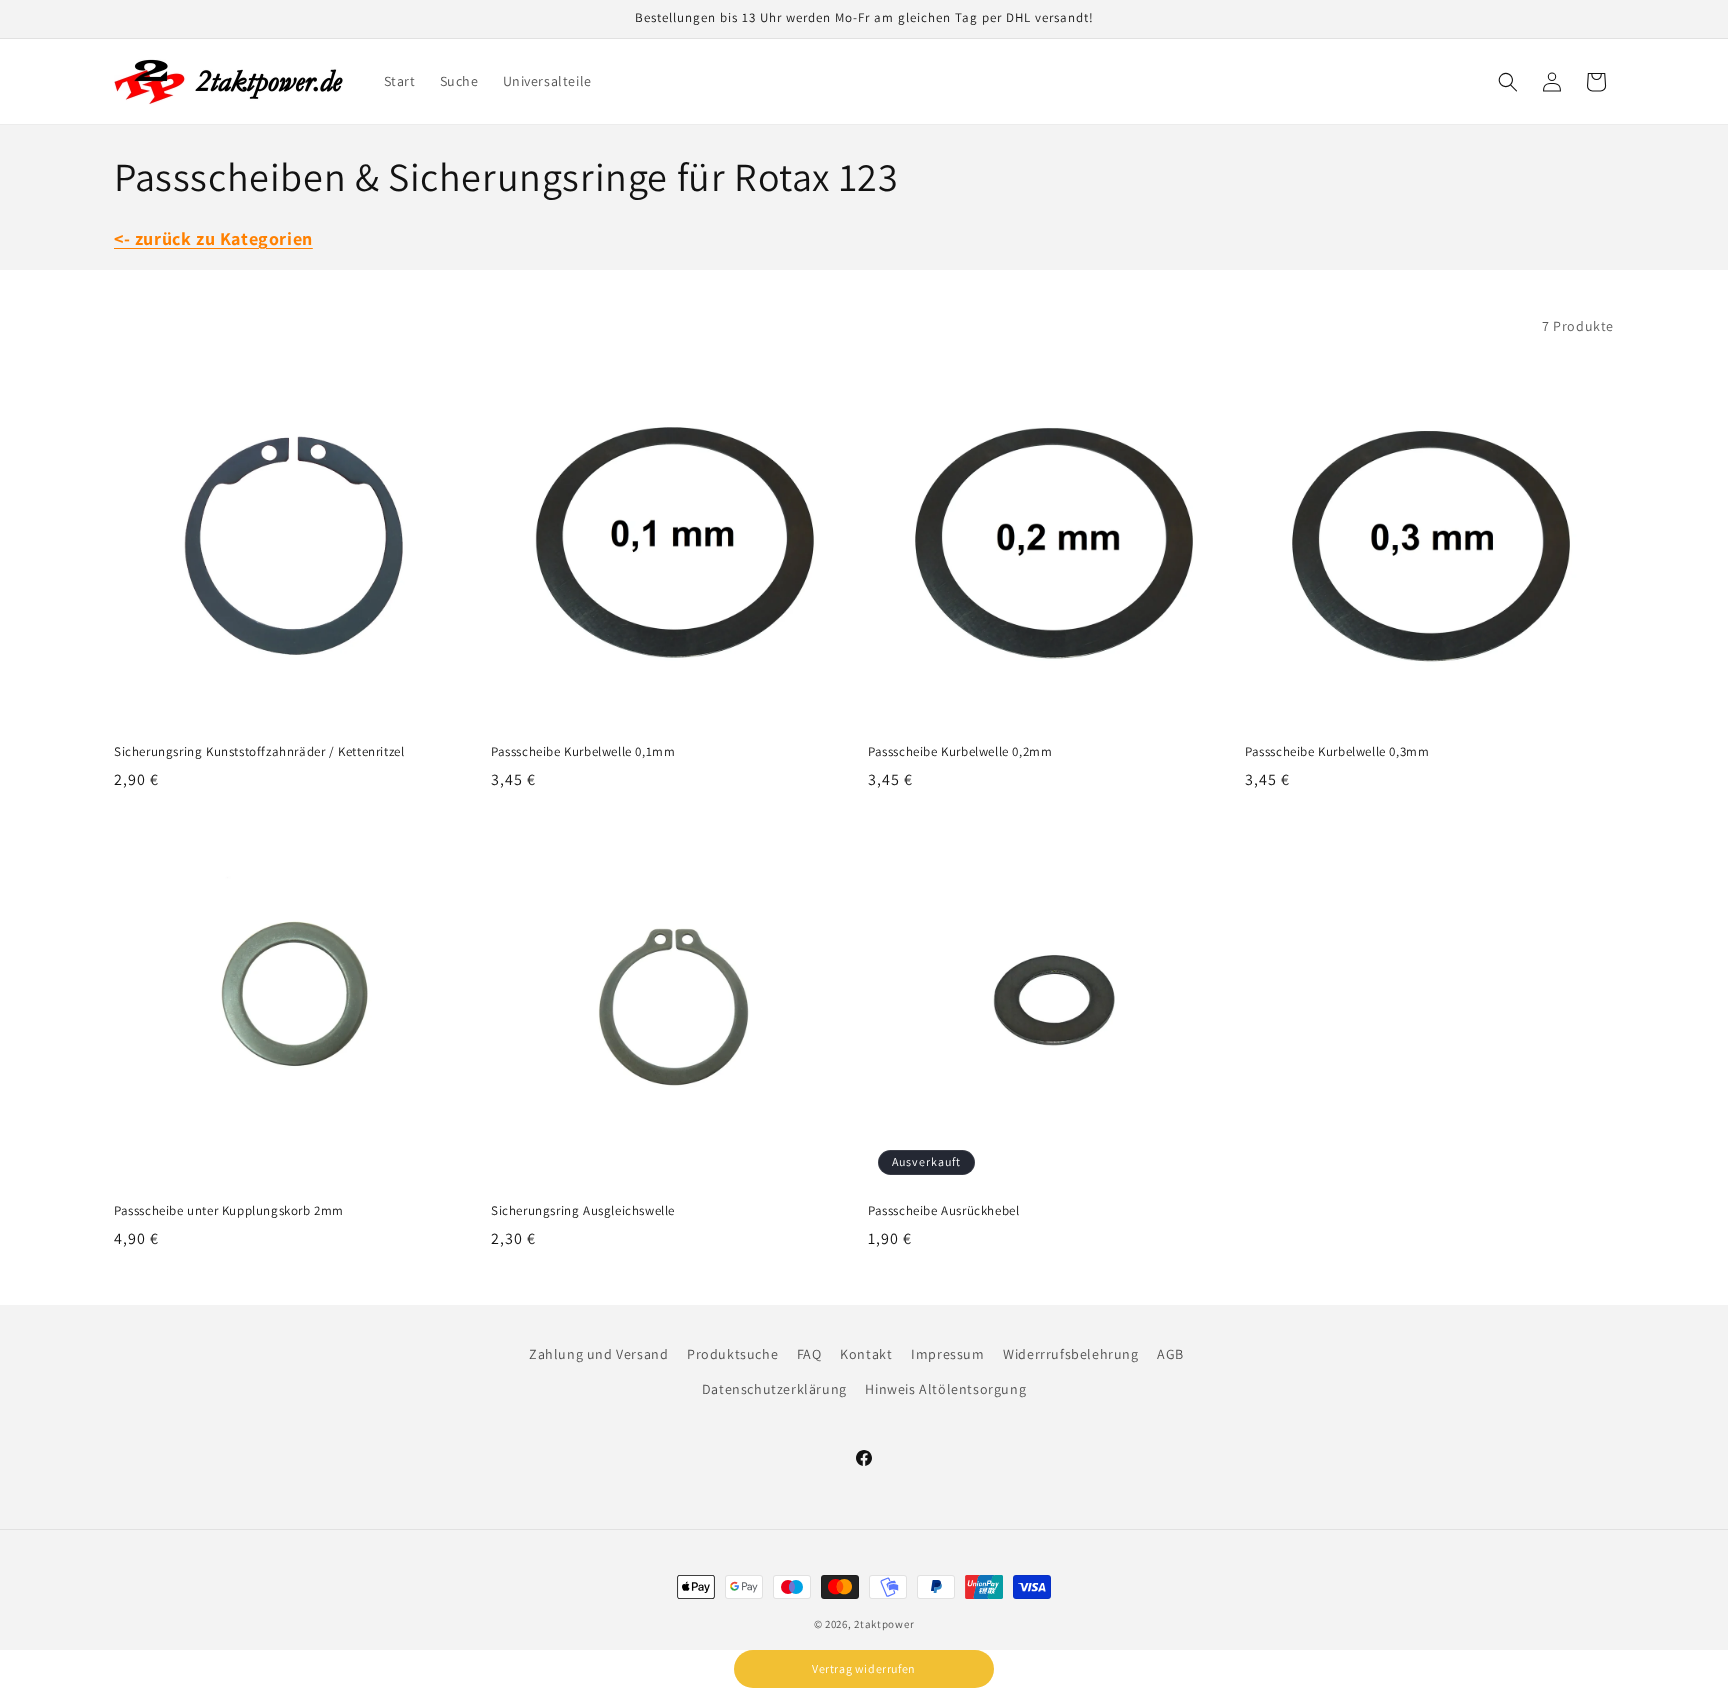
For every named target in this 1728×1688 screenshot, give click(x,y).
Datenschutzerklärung (774, 1389)
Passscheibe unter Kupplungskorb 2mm (229, 1211)
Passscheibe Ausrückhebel (943, 1211)
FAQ (809, 1354)
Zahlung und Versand (598, 1354)
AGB (1170, 1354)
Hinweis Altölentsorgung (945, 1389)
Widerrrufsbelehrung (1070, 1354)
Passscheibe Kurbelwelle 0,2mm (960, 752)
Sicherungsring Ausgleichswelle (583, 1211)
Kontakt (866, 1354)
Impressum (947, 1354)
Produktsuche (732, 1354)
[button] (1508, 82)
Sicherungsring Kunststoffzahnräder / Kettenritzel (259, 752)
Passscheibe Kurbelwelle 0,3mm (1337, 752)
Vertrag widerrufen (864, 1668)
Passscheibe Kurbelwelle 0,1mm (583, 752)
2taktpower (884, 1624)
